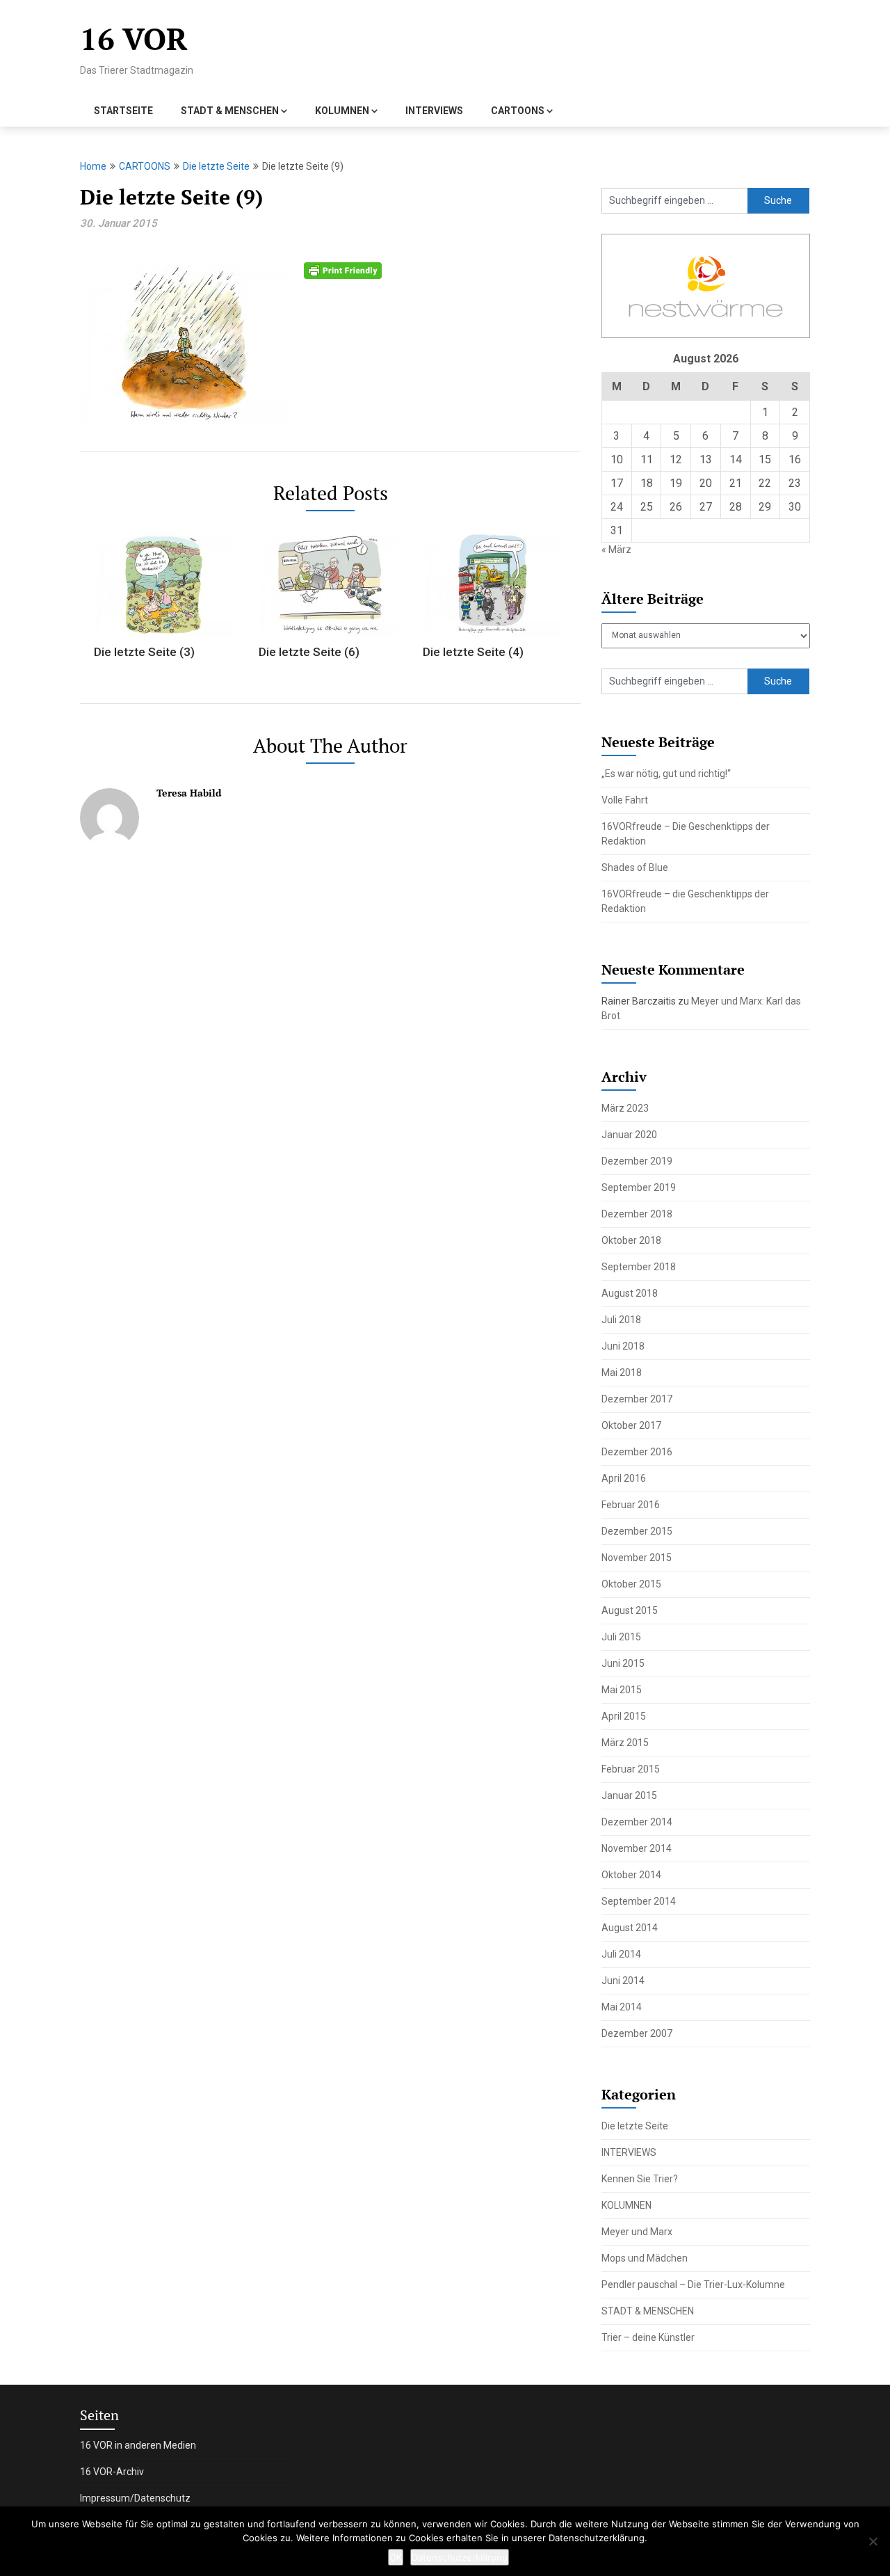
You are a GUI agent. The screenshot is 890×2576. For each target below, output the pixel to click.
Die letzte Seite (216, 166)
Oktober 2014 (631, 1875)
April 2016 (624, 1478)
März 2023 (625, 1108)
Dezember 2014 (637, 1822)
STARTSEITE (123, 111)
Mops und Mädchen (645, 2258)
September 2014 (639, 1901)
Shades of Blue (635, 867)
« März (616, 550)
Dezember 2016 (637, 1452)
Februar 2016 (631, 1505)
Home (93, 166)
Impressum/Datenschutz (135, 2498)
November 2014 (637, 1848)
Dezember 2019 (637, 1161)
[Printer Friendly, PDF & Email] (343, 270)
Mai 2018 (622, 1373)
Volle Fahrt (625, 800)
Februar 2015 (631, 1769)
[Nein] (873, 2541)
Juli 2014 (621, 1954)
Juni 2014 (623, 1981)
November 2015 (637, 1558)
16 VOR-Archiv (112, 2472)
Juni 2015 (623, 1663)
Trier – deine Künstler (648, 2337)
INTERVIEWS (434, 111)
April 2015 (624, 1716)
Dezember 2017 (637, 1399)
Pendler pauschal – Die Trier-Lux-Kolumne (693, 2285)
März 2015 (625, 1743)
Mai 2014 (622, 2007)
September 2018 (639, 1267)
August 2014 (630, 1928)
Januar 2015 (629, 1795)
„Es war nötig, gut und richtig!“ (666, 774)
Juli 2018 (621, 1320)
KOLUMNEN (342, 111)
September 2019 (639, 1187)
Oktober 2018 (631, 1240)
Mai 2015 (622, 1690)
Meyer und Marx (637, 2232)
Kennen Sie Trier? (640, 2179)
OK (396, 2557)
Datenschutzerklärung (460, 2557)
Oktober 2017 (631, 1425)
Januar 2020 (629, 1135)
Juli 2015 (621, 1637)
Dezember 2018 (637, 1214)
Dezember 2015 (637, 1531)
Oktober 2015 (631, 1584)
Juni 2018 (623, 1346)
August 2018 (630, 1293)
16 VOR (134, 39)
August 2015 (630, 1610)
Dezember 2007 (637, 2033)
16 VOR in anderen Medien (138, 2445)
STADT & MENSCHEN (230, 111)
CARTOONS (518, 111)
